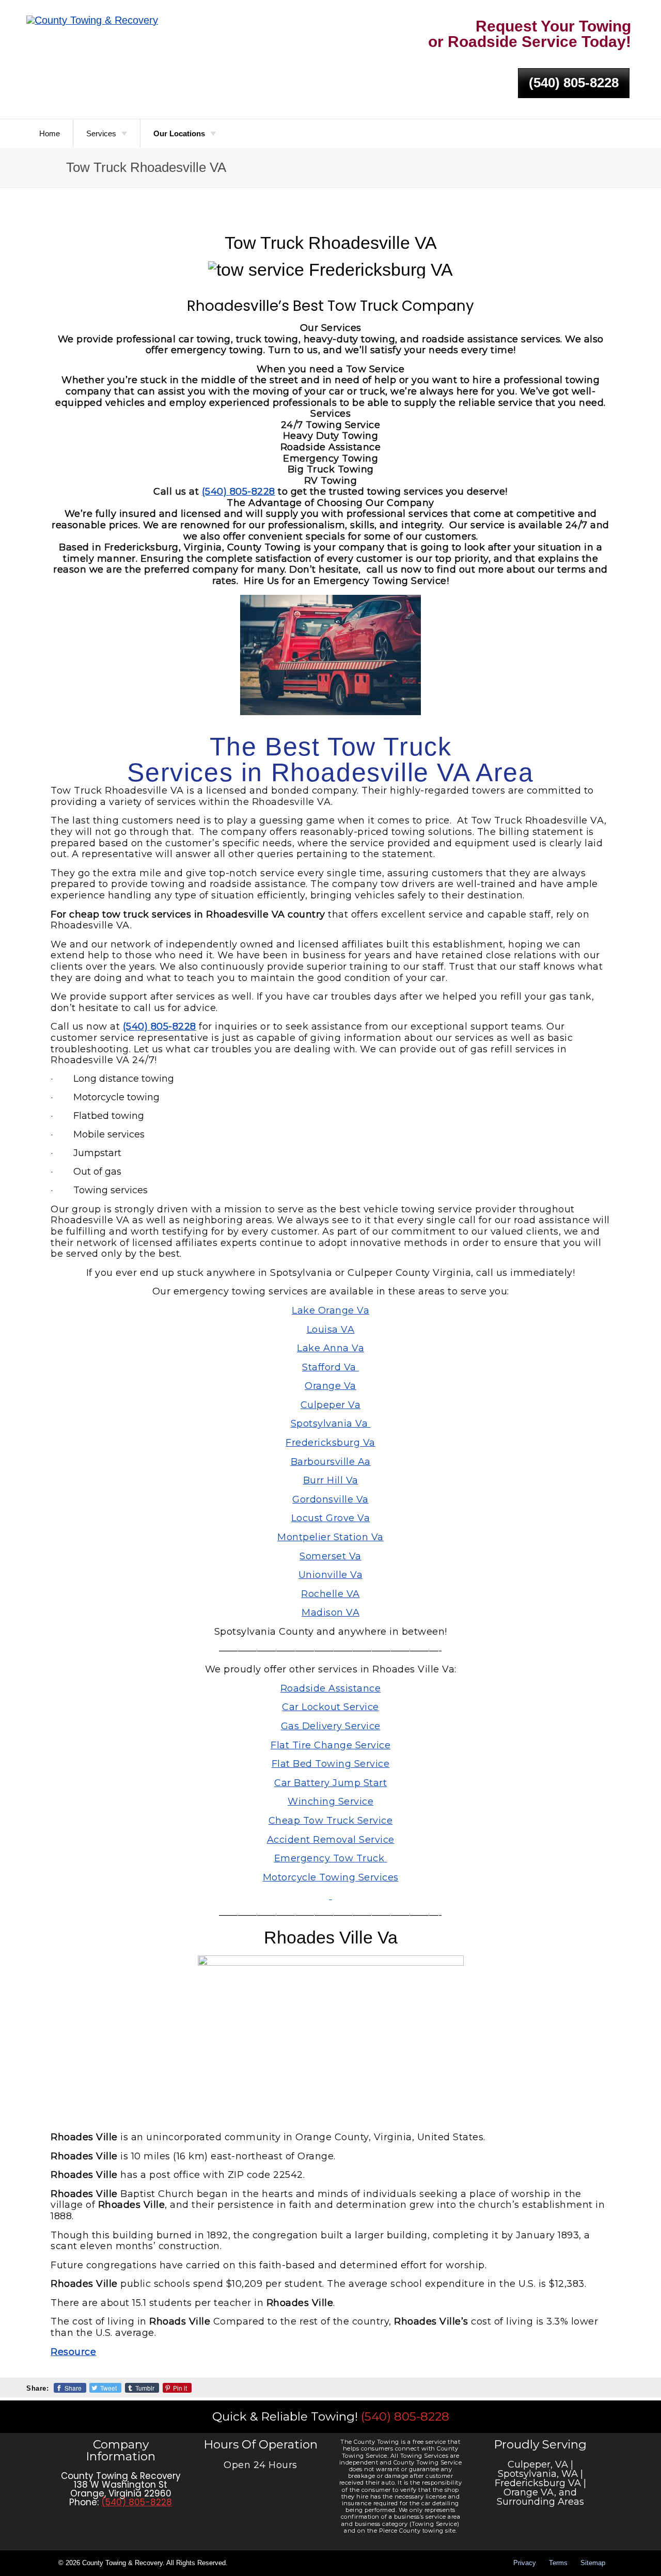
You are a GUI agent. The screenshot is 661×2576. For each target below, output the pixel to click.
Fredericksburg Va (330, 1443)
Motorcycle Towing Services (331, 1877)
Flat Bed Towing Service (331, 1764)
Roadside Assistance (331, 1688)
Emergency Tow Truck (331, 1858)
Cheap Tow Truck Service (331, 1821)
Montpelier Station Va (330, 1537)
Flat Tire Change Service (330, 1745)
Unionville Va (331, 1575)
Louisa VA (331, 1330)
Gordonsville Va (330, 1499)
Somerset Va (330, 1556)
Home (50, 133)
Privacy (525, 2563)
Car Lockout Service (330, 1707)
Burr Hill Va (331, 1480)
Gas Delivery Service (331, 1726)
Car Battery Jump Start (330, 1783)
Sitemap (593, 2563)
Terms (558, 2563)
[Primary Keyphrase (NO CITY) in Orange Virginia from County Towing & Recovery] (92, 21)
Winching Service (330, 1801)
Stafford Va (330, 1367)
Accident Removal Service (331, 1840)
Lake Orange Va (330, 1310)
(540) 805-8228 (574, 83)
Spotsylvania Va (331, 1424)
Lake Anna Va (330, 1348)
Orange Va (330, 1386)
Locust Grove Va (331, 1518)
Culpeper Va (331, 1405)
